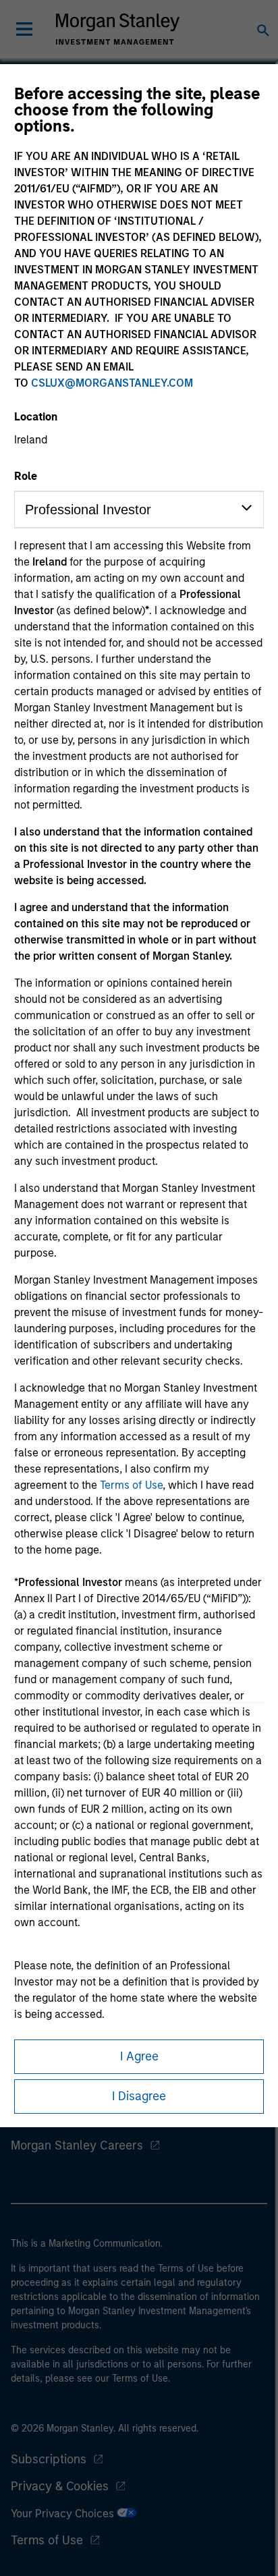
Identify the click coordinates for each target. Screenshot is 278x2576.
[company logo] (117, 29)
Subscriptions (49, 2459)
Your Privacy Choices (64, 2514)
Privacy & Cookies (60, 2486)
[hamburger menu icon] (24, 29)
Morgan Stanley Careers (77, 2145)
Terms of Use (131, 1485)
